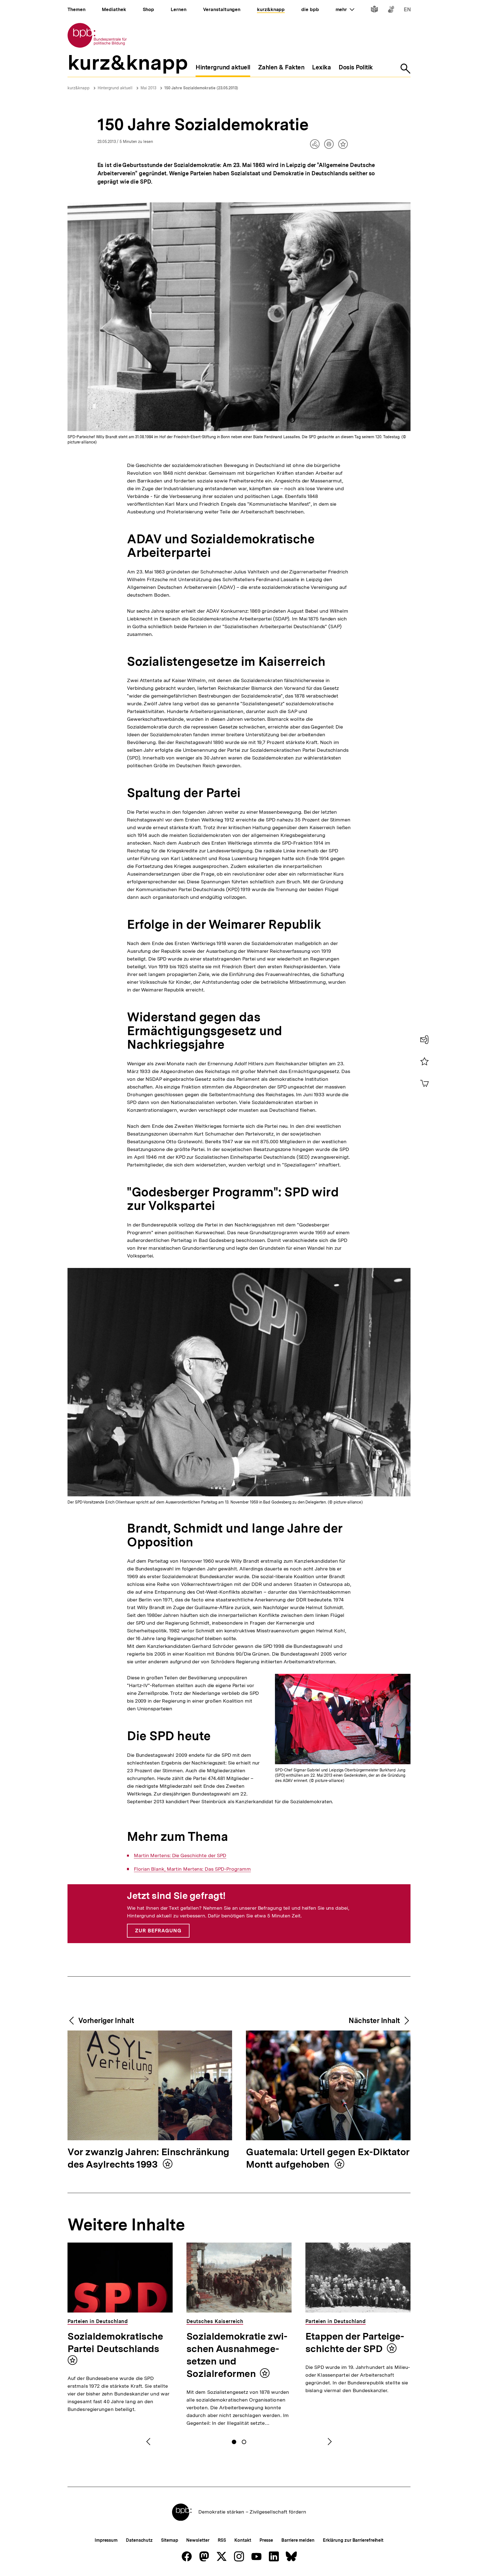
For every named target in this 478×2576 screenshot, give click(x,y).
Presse (266, 2540)
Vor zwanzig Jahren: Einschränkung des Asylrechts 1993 (148, 2159)
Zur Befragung (158, 1931)
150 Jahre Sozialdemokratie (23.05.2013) (201, 88)
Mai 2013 (148, 88)
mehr (345, 9)
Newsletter (198, 2540)
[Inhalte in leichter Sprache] (374, 10)
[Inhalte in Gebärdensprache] (391, 10)
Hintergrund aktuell (115, 88)
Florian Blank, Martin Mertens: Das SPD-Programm (192, 1869)
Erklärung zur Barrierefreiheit (353, 2540)
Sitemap (169, 2540)
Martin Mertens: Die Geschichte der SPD (180, 1855)
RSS (222, 2540)
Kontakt (243, 2540)
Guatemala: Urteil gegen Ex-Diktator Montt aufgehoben (328, 2159)
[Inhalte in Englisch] (407, 10)
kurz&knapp (79, 88)
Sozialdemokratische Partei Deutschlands (115, 2343)
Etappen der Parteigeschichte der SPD (355, 2343)
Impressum (106, 2540)
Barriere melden (298, 2540)
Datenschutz (139, 2540)
